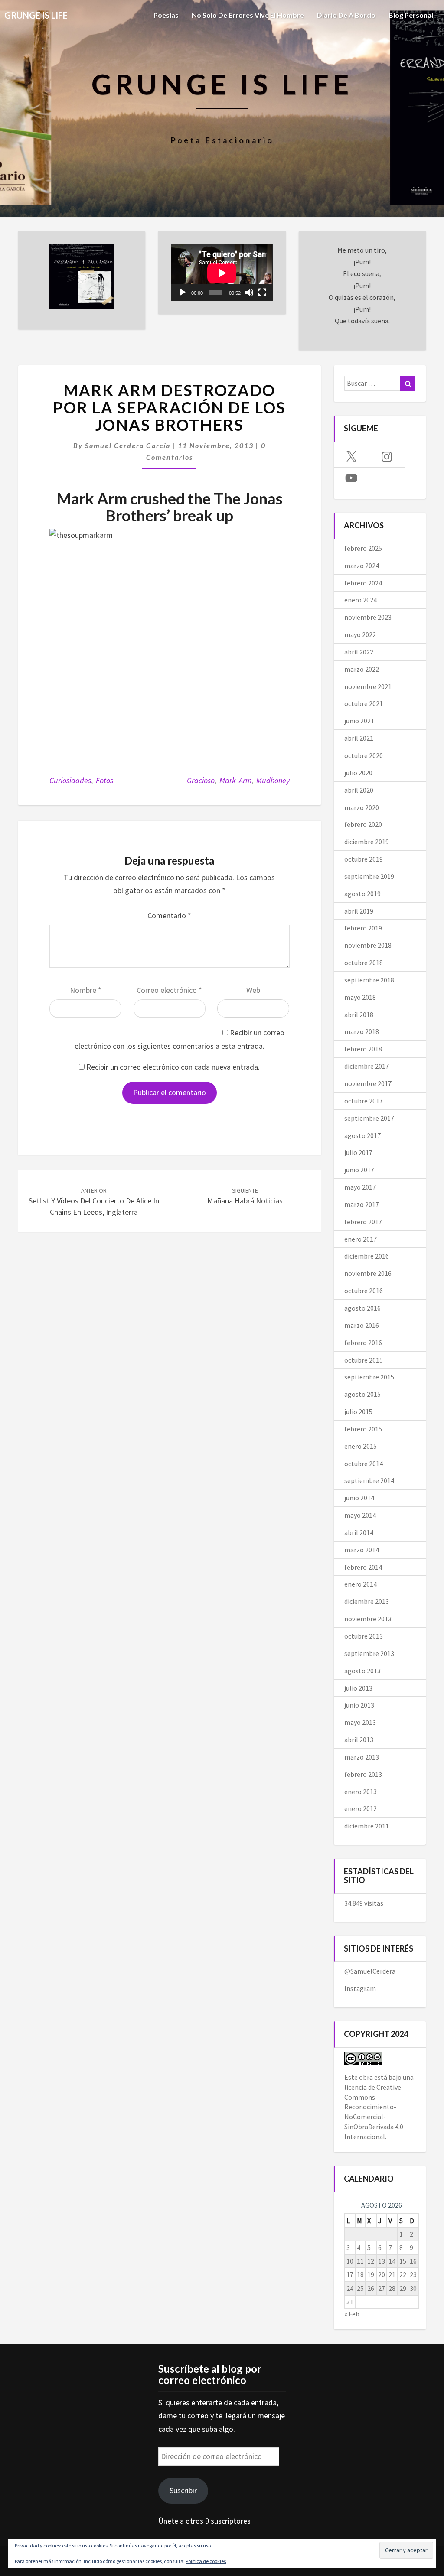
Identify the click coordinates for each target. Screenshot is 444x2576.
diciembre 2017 (367, 1066)
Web (253, 990)
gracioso (201, 780)
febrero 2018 (363, 1049)
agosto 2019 (362, 894)
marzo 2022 (362, 669)
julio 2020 (358, 773)
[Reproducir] (183, 293)
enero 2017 (361, 1239)
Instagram (360, 1988)
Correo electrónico (169, 990)
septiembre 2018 (369, 980)
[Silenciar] (249, 293)
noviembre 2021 (368, 686)
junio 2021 (359, 721)
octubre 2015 (364, 1360)
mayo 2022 (360, 634)
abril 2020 (359, 790)
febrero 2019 (363, 928)
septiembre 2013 (369, 1653)
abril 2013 (359, 1740)
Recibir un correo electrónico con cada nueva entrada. (173, 1067)
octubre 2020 (364, 755)
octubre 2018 (364, 963)
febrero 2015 (363, 1429)
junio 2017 (359, 1170)
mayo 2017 (360, 1187)
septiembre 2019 (369, 876)
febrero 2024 (363, 583)
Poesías (166, 15)
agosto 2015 (362, 1394)
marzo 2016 (362, 1325)
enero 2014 (361, 1584)
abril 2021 (359, 738)
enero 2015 (361, 1446)
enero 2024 (361, 600)
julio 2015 (358, 1412)
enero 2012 (361, 1808)
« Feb (352, 2314)
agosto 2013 (362, 1671)
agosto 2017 (362, 1135)
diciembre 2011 (367, 1826)
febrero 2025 (363, 548)
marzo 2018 (362, 1031)
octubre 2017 (364, 1101)
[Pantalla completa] (262, 293)
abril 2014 (359, 1532)
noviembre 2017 (368, 1083)
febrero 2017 (363, 1222)
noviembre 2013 (368, 1619)
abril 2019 (359, 911)
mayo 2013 (360, 1722)
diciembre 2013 (367, 1601)
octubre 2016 (364, 1291)
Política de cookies (206, 2561)
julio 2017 (358, 1152)
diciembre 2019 (367, 842)
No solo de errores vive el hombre (248, 15)
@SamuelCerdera (370, 1971)
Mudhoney (273, 780)
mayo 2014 (360, 1515)
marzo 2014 (362, 1550)
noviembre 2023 (368, 617)
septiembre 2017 (369, 1118)
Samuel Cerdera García (128, 445)
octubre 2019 (364, 859)
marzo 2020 (362, 807)
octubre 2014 (364, 1464)
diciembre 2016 (367, 1256)
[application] (222, 273)
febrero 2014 (363, 1567)
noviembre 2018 (368, 945)
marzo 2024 (362, 566)
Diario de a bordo (346, 15)
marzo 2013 (362, 1757)
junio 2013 (359, 1705)
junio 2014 (359, 1498)
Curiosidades (70, 780)
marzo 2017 (362, 1204)
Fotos (104, 780)
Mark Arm (235, 780)
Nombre (86, 990)
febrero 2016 (363, 1343)
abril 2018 (359, 1015)
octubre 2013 (364, 1636)
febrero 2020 (363, 824)
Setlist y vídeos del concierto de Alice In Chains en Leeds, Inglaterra (94, 1202)
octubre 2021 (364, 703)
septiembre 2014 (369, 1480)
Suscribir (183, 2490)
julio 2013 (358, 1688)
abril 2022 (359, 652)
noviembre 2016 (368, 1273)
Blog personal (411, 15)
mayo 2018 (360, 997)
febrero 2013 (363, 1774)
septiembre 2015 (369, 1377)
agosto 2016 (362, 1308)
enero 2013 (361, 1792)
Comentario (169, 916)
